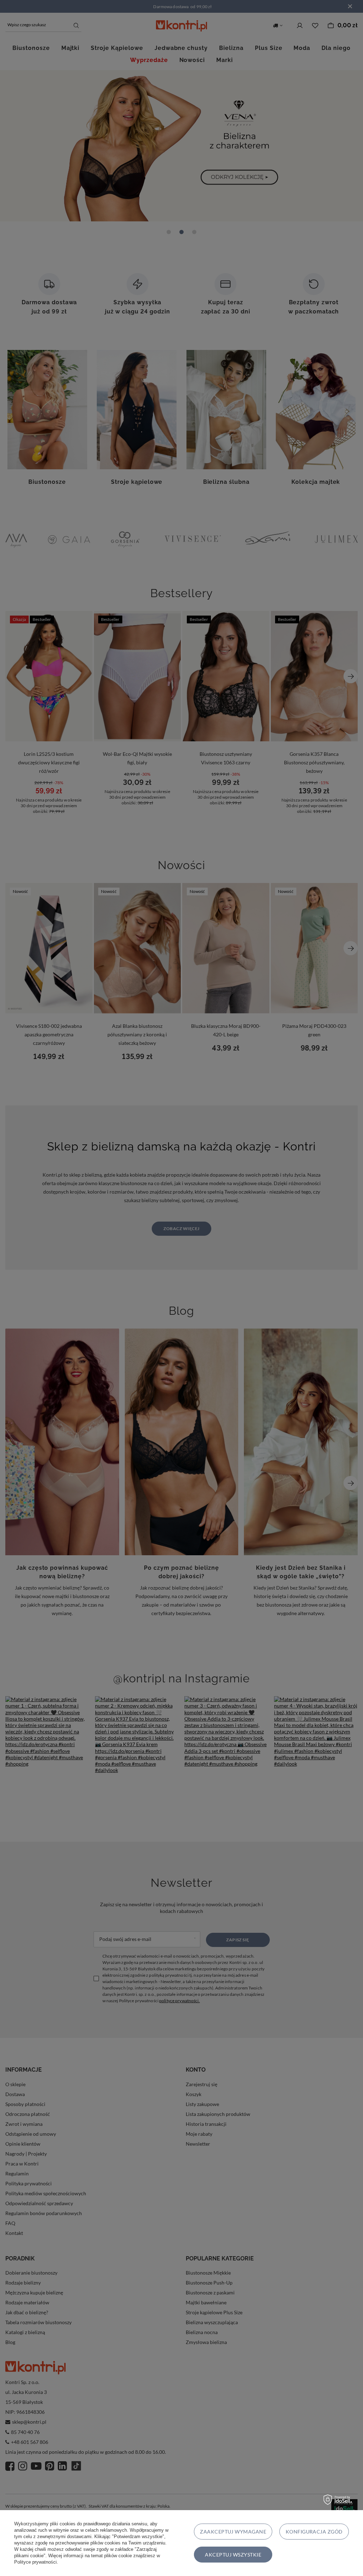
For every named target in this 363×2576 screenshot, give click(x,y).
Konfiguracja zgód (314, 2532)
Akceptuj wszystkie (233, 2555)
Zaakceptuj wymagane (233, 2532)
